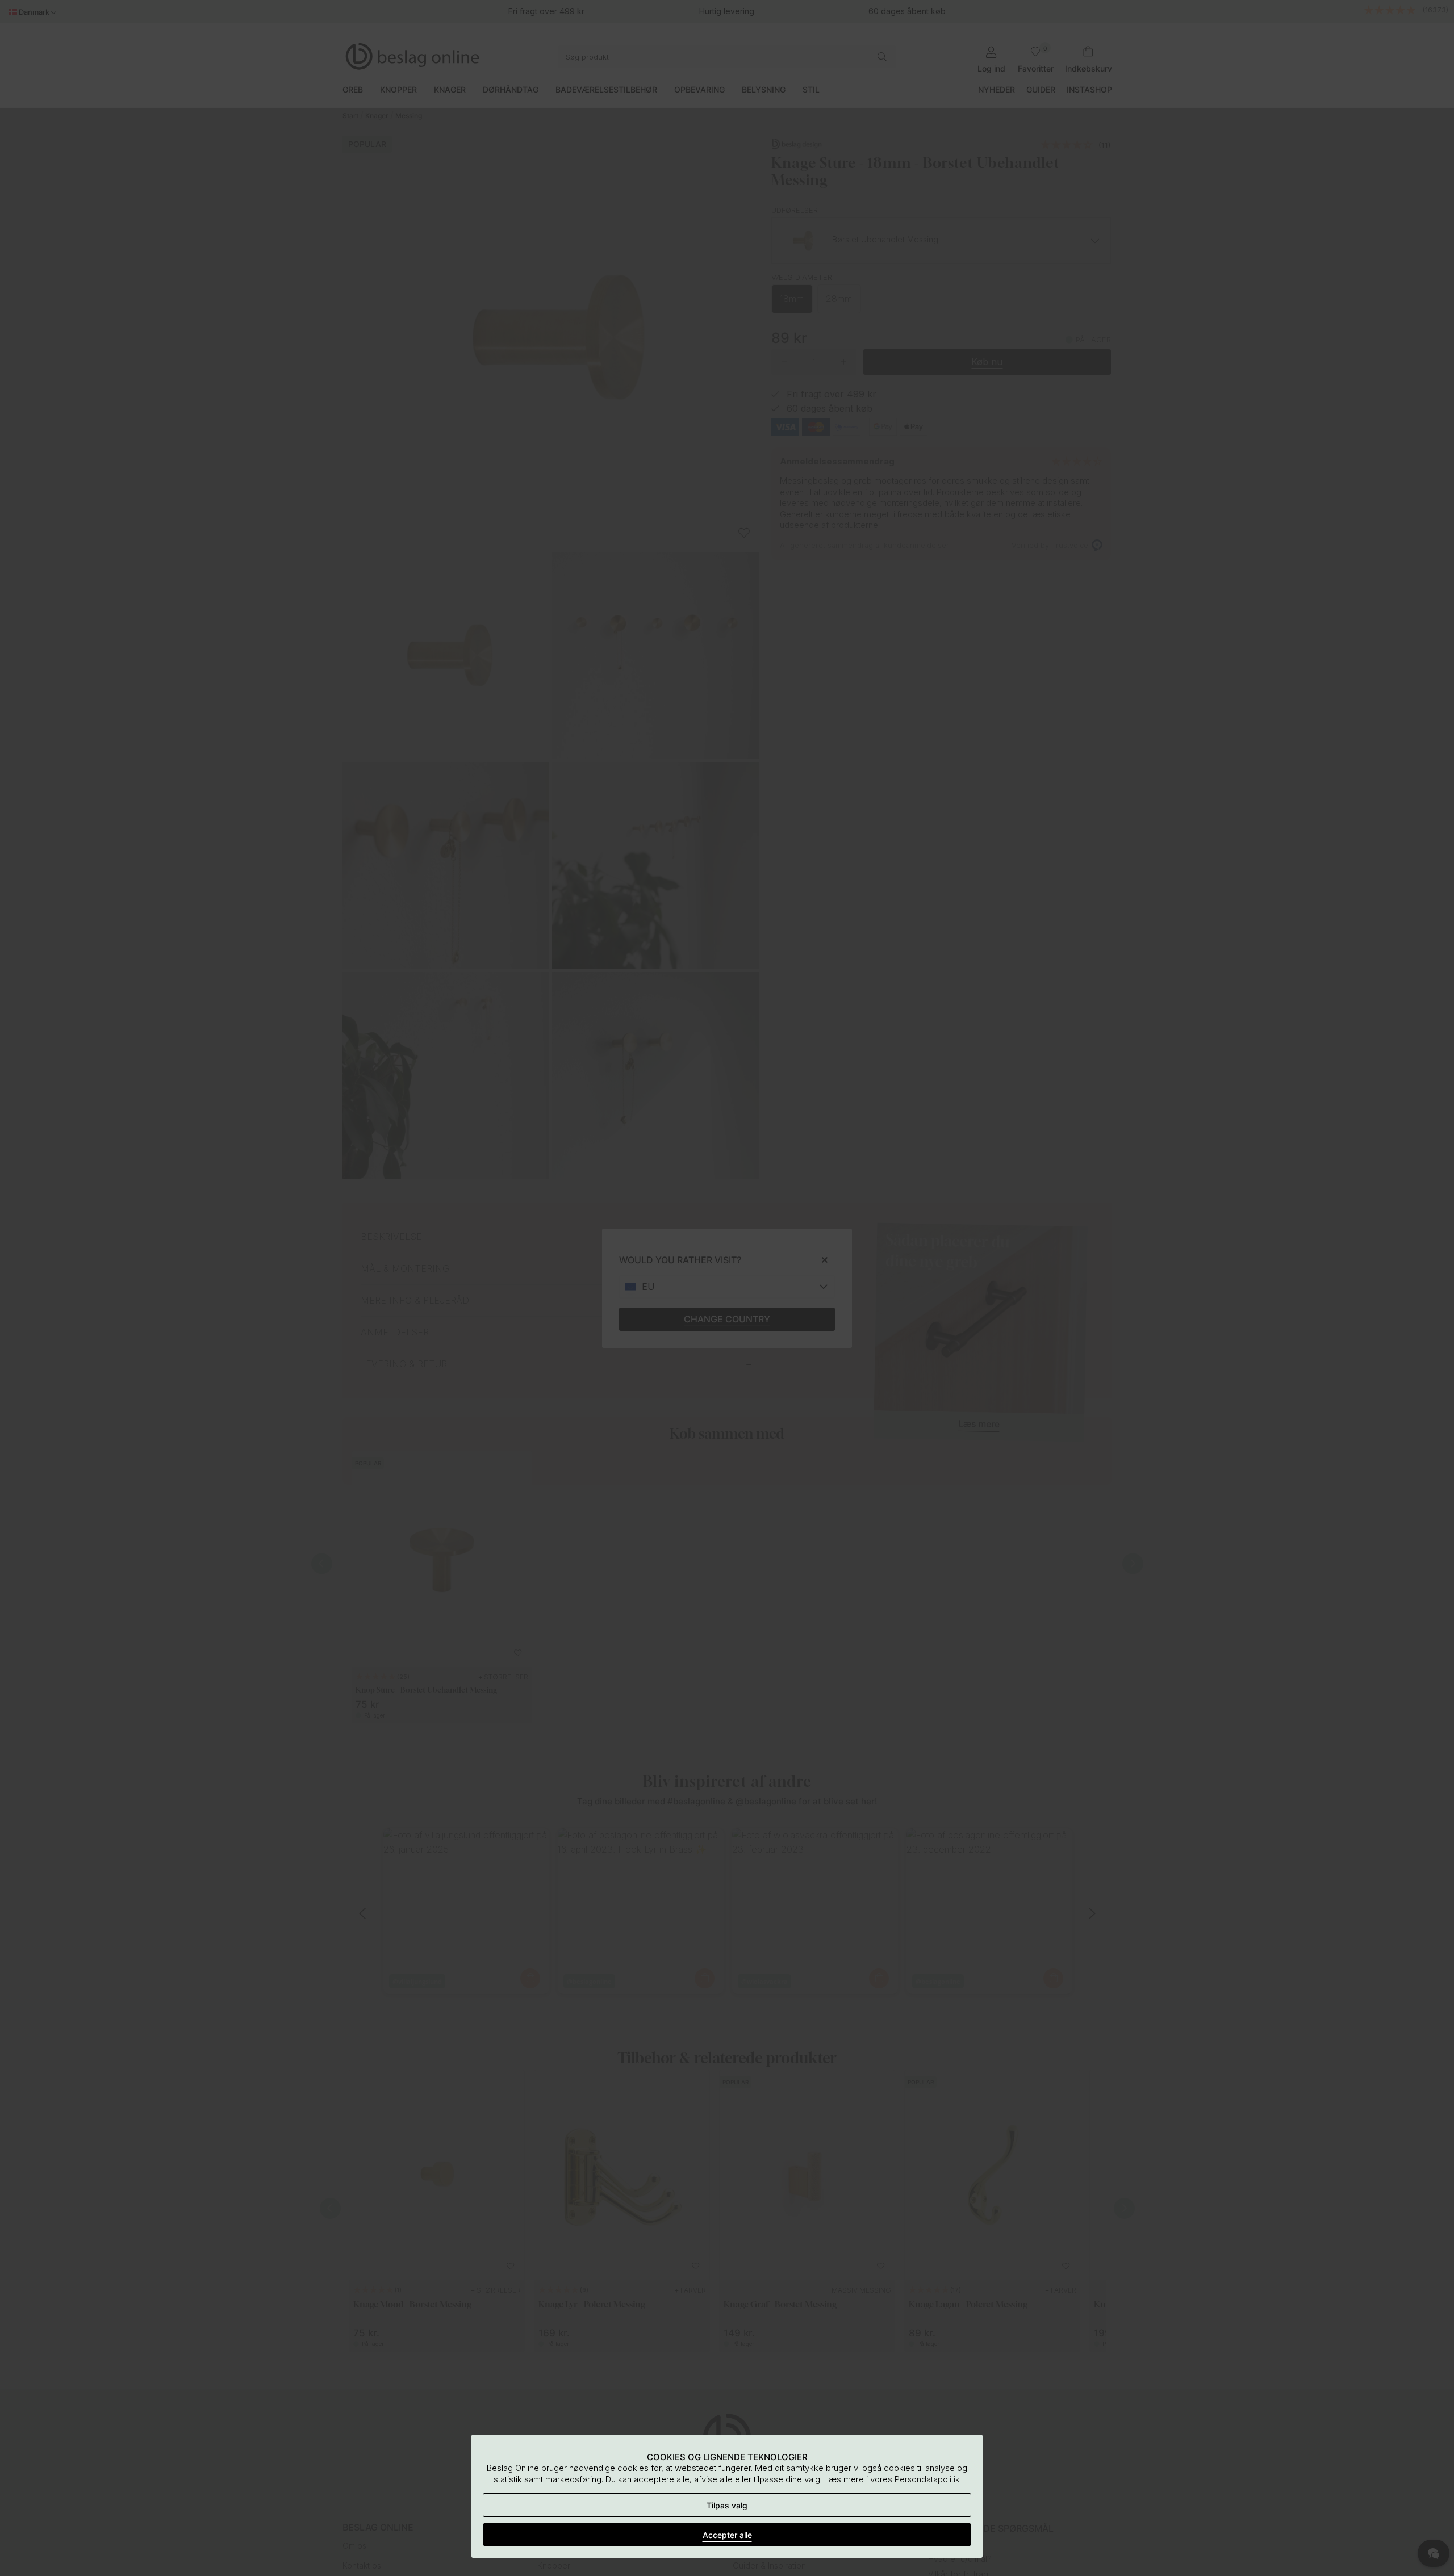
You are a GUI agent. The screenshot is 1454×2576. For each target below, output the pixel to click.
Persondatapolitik (927, 2479)
